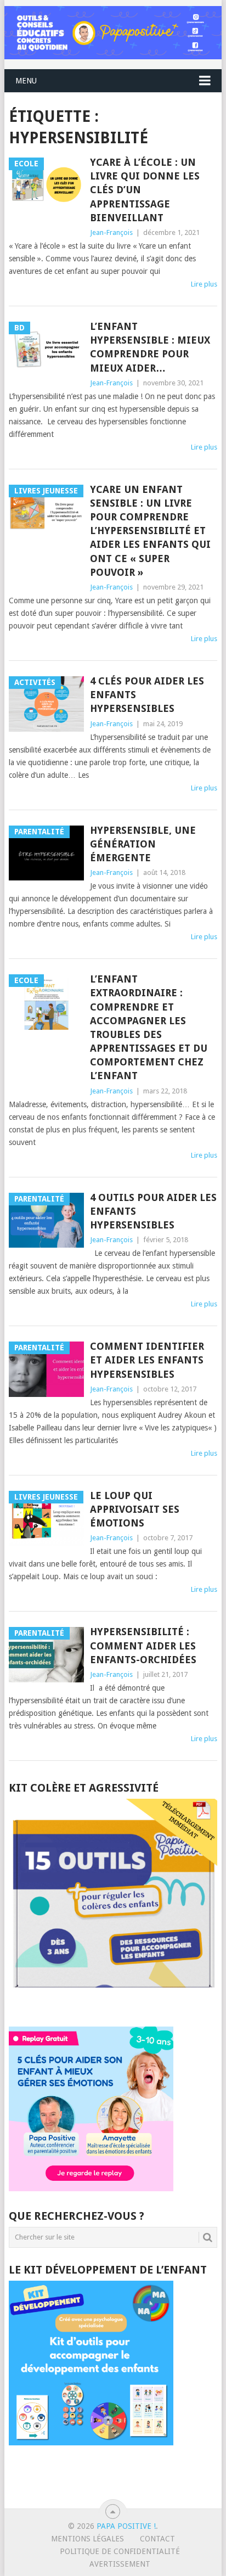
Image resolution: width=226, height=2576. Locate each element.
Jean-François (111, 232)
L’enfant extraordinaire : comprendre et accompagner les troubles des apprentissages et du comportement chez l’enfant (149, 1027)
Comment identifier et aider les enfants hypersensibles (147, 1360)
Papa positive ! (126, 2526)
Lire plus (204, 284)
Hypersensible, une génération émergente (143, 844)
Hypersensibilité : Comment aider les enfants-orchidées (143, 1645)
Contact (157, 2539)
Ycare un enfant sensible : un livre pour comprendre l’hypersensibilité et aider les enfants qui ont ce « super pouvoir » (150, 531)
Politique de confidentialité (120, 2551)
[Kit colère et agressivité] (113, 2005)
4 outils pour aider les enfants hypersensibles (153, 1211)
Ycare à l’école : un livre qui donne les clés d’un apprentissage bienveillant (145, 190)
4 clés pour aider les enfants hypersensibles (147, 695)
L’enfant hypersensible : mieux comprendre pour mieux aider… (150, 347)
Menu (26, 81)
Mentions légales (87, 2539)
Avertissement (120, 2564)
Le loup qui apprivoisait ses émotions (135, 1509)
